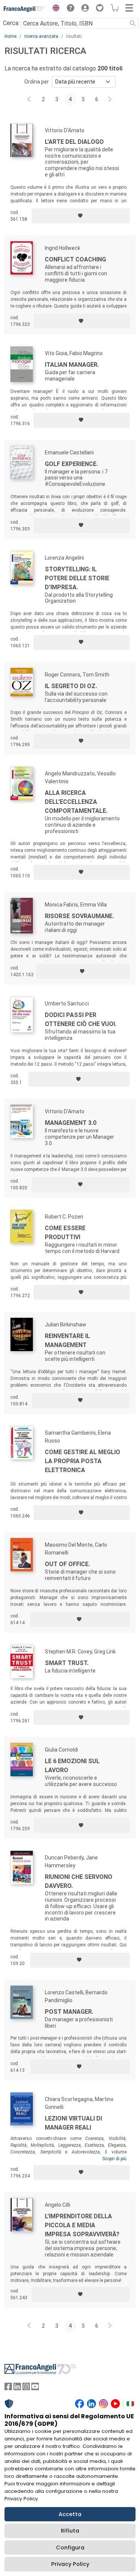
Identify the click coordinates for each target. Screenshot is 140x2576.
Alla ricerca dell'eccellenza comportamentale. (76, 802)
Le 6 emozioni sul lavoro (72, 1766)
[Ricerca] (133, 23)
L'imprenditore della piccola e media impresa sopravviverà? (82, 2225)
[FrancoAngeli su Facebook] (8, 2388)
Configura (70, 2548)
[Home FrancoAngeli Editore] (25, 9)
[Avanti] (110, 100)
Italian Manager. (72, 365)
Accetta (70, 2514)
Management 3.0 (71, 1123)
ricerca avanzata (41, 36)
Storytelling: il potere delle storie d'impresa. (77, 578)
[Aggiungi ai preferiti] (81, 216)
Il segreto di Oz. (71, 686)
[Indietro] (30, 100)
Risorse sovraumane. (79, 916)
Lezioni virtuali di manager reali (73, 2123)
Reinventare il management (67, 1340)
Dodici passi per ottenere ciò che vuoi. (81, 1019)
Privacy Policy (70, 2564)
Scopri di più (114, 2159)
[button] (54, 9)
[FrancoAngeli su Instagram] (26, 2388)
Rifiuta (70, 2531)
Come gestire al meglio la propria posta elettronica (83, 1461)
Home (10, 36)
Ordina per (37, 82)
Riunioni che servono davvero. (79, 1881)
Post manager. (69, 2012)
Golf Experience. (71, 464)
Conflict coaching (75, 259)
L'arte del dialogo (74, 142)
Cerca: (11, 23)
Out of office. (67, 1564)
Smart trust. (67, 1663)
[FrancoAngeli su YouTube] (35, 2388)
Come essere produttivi (65, 1233)
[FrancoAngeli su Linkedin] (17, 2388)
